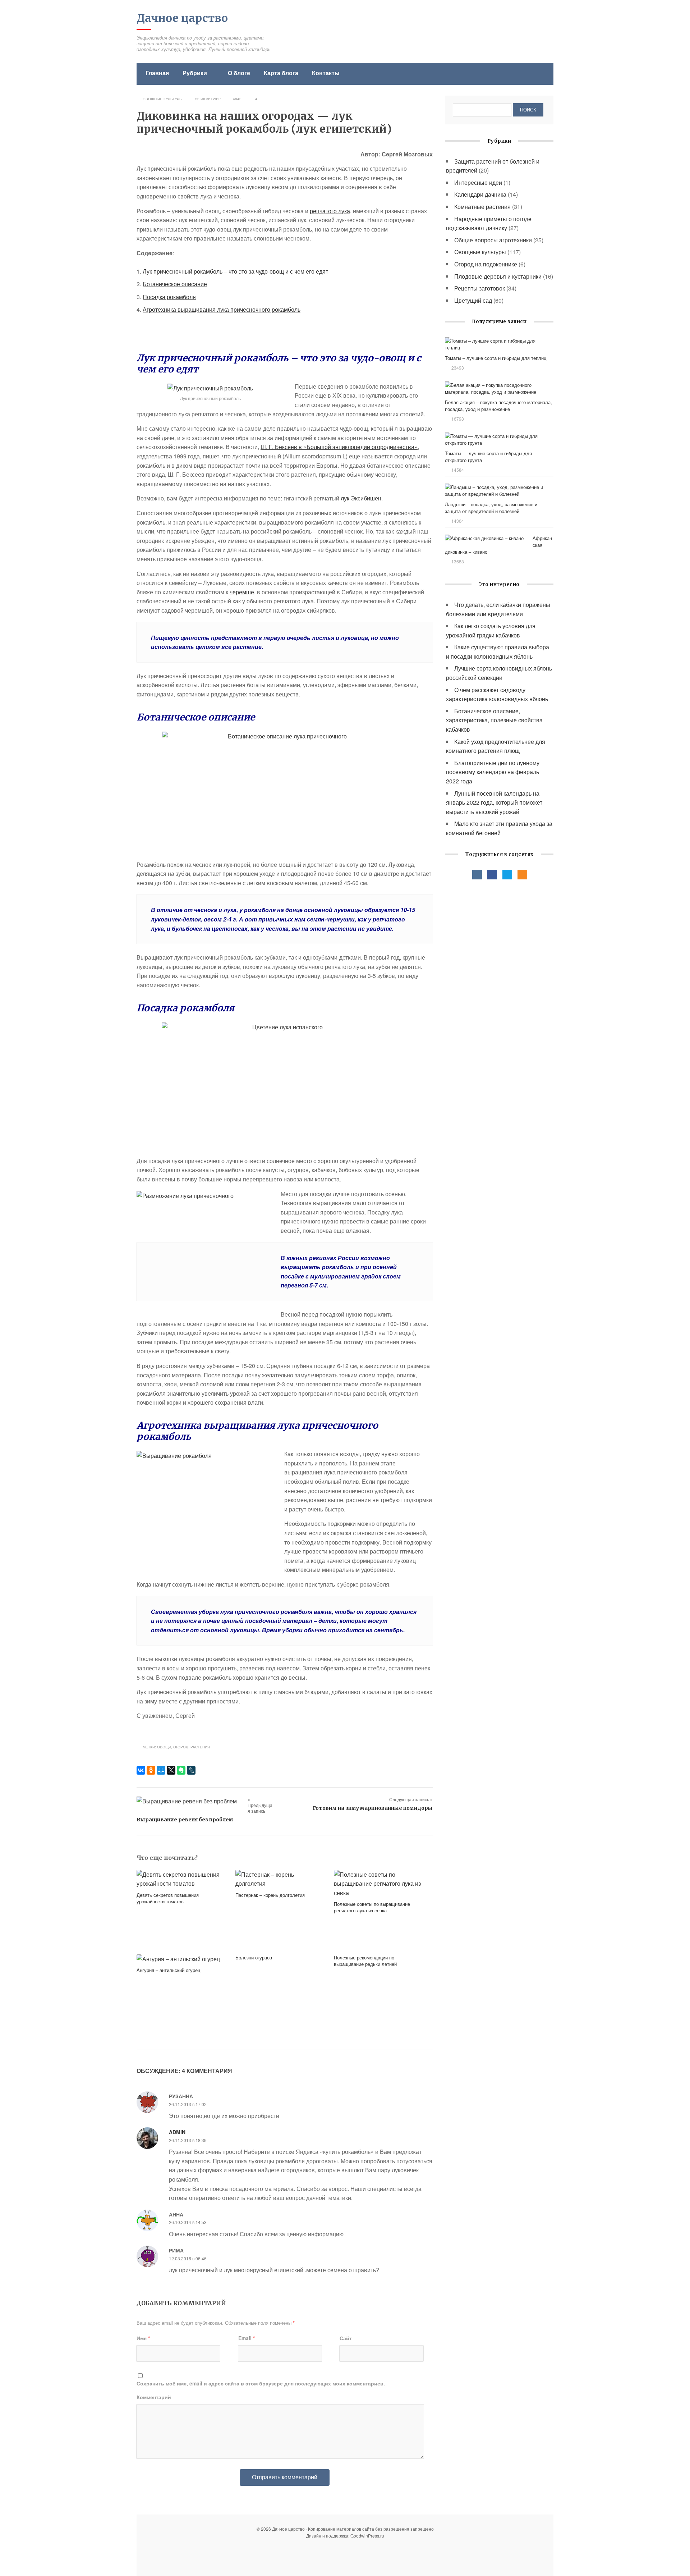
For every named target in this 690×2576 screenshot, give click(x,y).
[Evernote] (181, 1770)
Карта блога (281, 73)
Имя (143, 2338)
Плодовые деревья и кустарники (498, 276)
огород (181, 1747)
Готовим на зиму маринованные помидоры (373, 1808)
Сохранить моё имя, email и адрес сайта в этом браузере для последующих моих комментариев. (261, 2383)
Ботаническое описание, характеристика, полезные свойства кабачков (494, 720)
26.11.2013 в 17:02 (188, 2104)
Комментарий (154, 2397)
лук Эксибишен (361, 498)
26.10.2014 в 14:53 (188, 2222)
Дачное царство (182, 18)
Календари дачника (480, 194)
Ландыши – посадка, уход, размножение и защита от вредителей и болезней (491, 508)
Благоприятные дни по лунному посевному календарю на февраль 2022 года (493, 772)
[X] (171, 1770)
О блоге (239, 73)
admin (177, 2132)
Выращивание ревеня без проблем (185, 1820)
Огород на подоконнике (486, 264)
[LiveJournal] (191, 1770)
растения (200, 1747)
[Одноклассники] (151, 1770)
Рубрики (195, 73)
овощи (164, 1747)
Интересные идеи (478, 182)
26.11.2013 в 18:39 (188, 2140)
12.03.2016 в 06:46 (188, 2258)
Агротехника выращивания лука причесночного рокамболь (222, 309)
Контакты (326, 73)
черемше (242, 592)
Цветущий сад (473, 300)
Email (247, 2338)
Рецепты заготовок (480, 288)
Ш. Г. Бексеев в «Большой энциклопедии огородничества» (339, 447)
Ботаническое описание (175, 284)
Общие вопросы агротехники (493, 240)
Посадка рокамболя (169, 297)
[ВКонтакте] (141, 1770)
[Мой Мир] (161, 1770)
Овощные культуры (163, 99)
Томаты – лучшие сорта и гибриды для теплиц (496, 358)
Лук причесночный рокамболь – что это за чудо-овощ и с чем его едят (235, 271)
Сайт (346, 2338)
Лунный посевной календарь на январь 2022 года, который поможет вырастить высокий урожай (494, 802)
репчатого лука (330, 211)
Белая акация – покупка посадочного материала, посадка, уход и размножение (498, 406)
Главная (157, 73)
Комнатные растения (482, 207)
